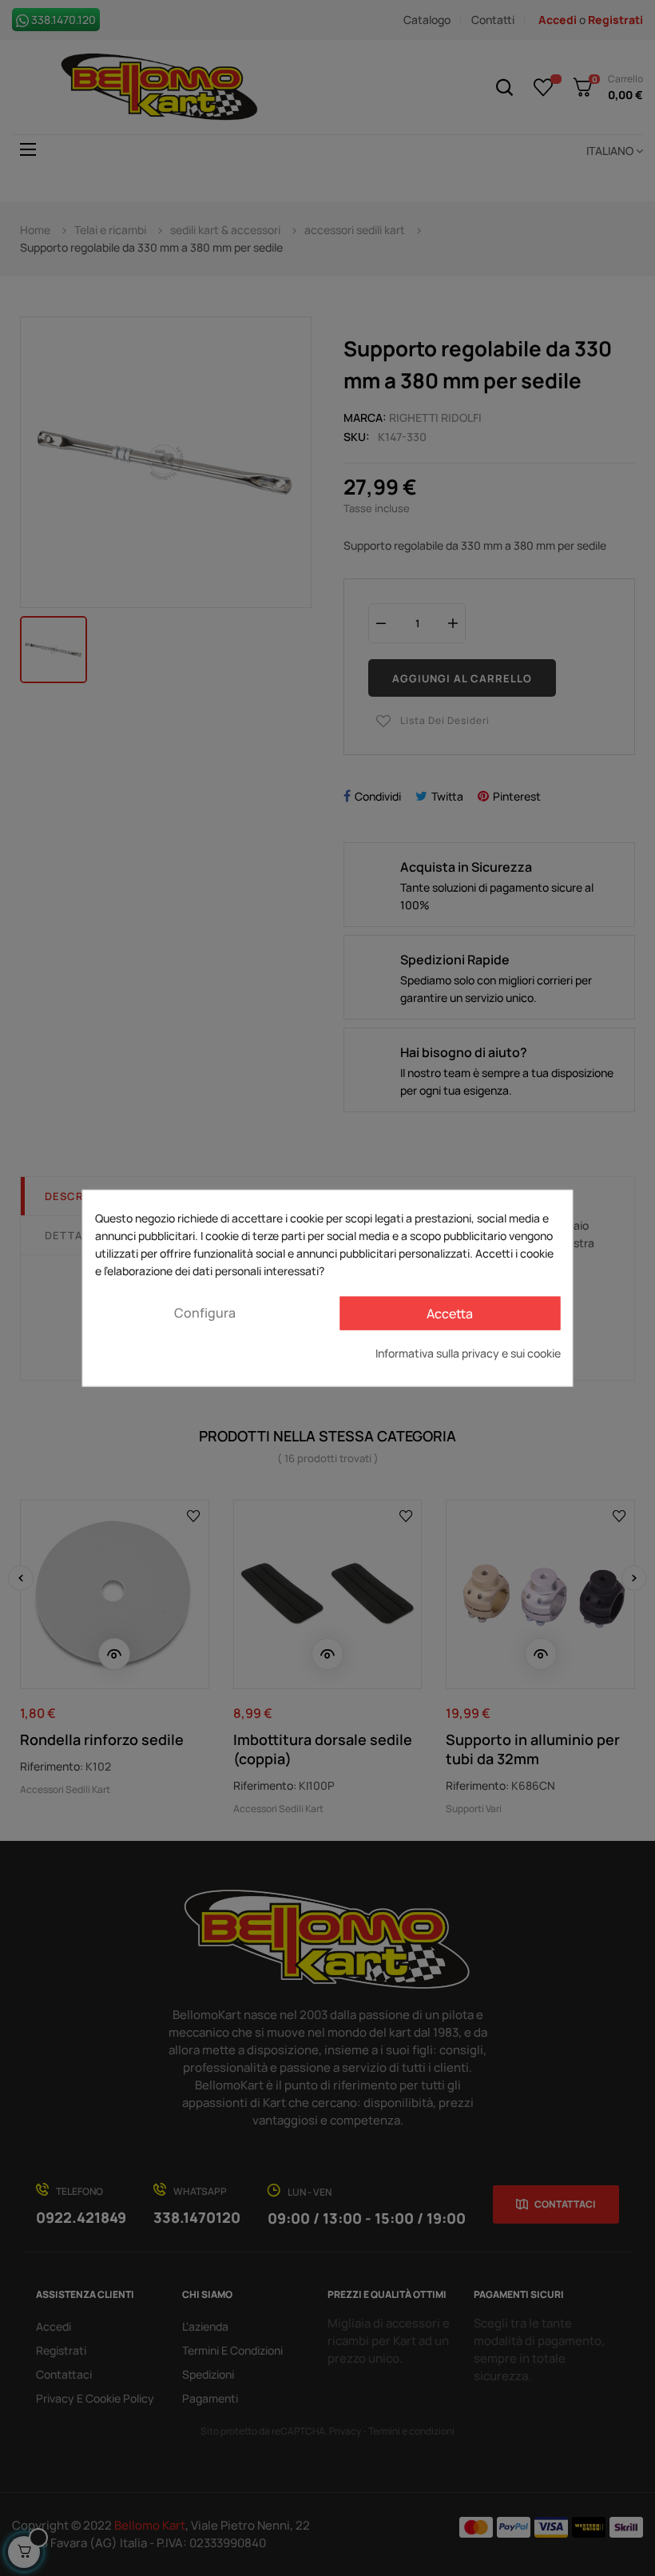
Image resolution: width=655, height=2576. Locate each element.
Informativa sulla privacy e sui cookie (468, 1352)
